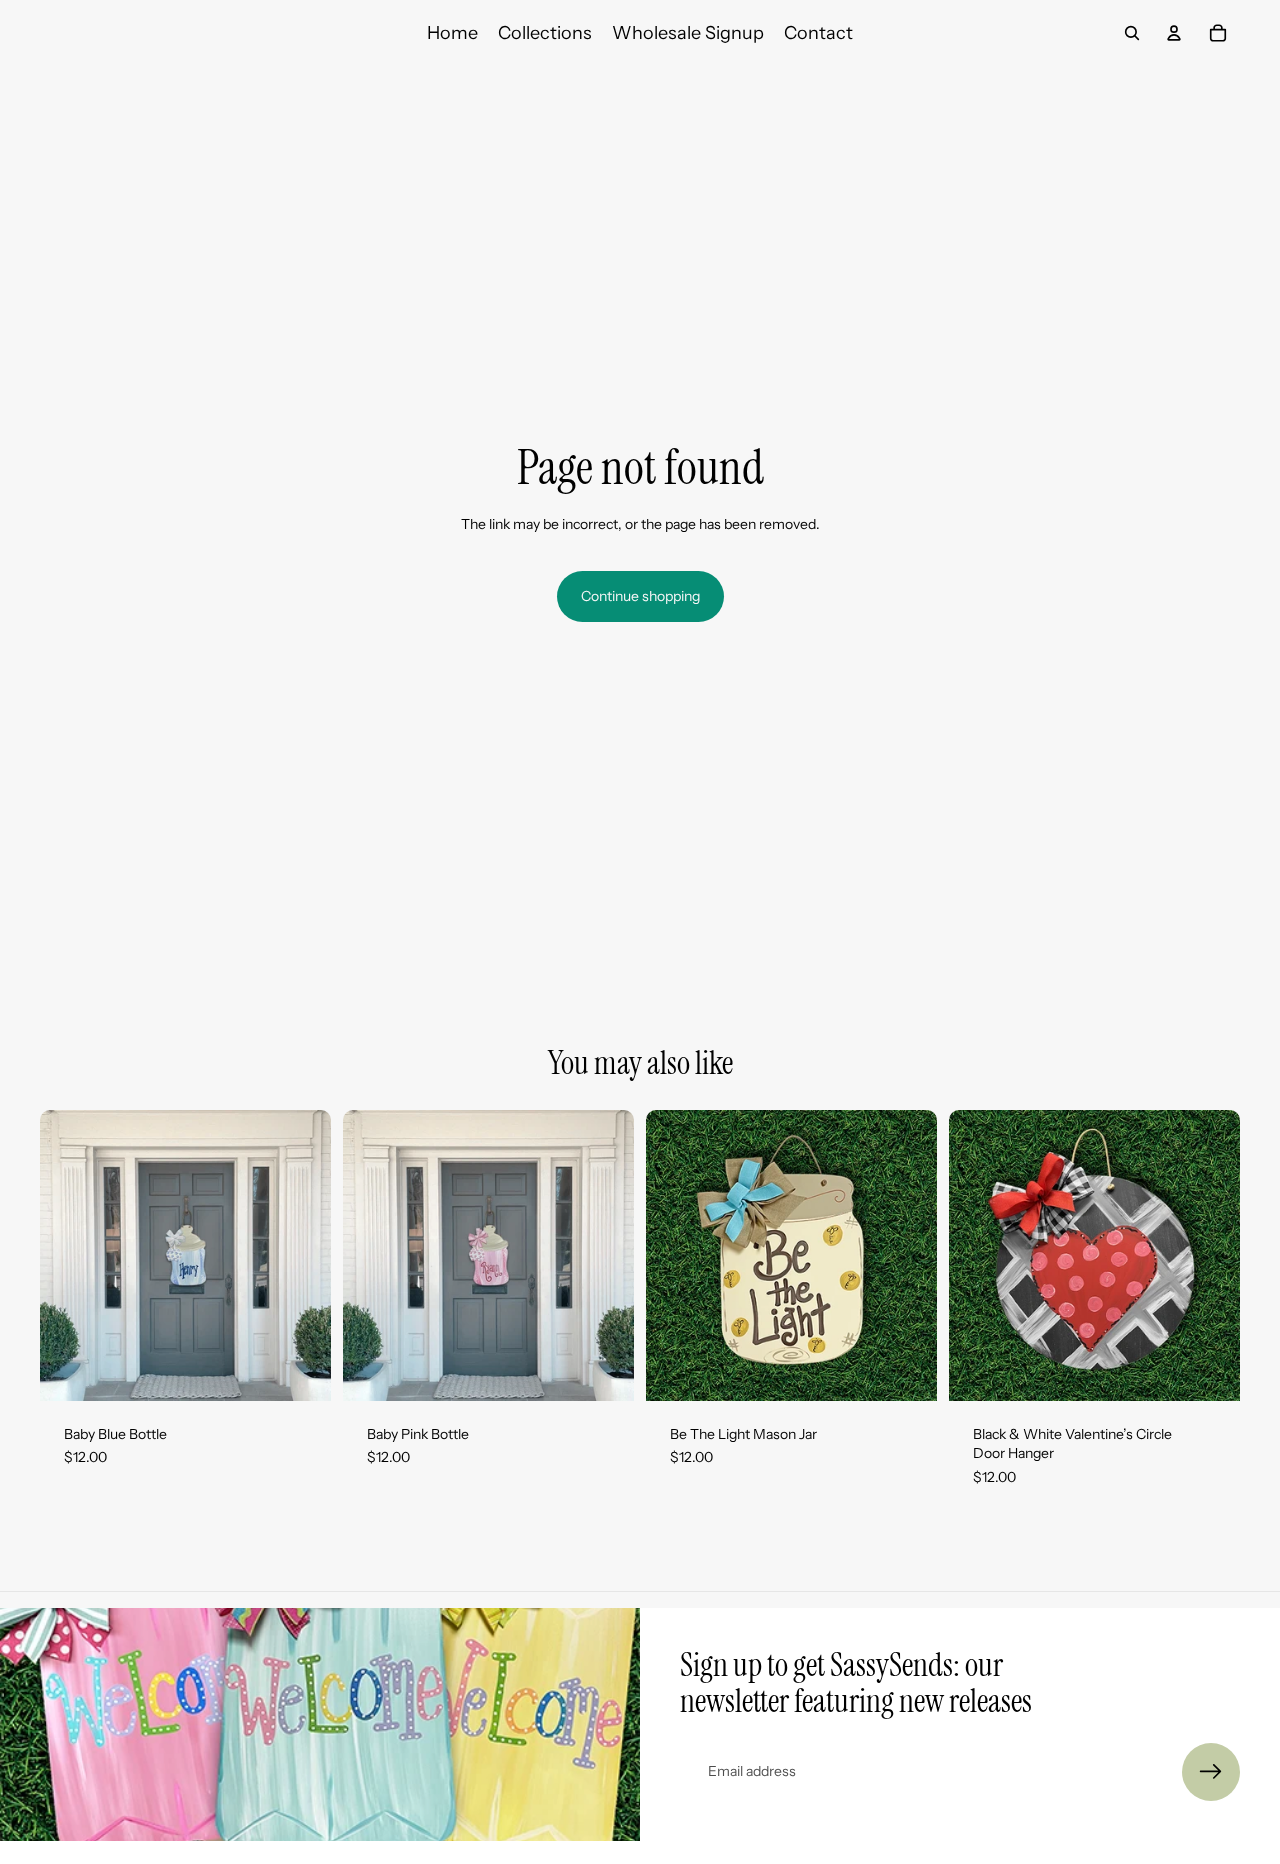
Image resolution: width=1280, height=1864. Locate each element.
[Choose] (300, 1370)
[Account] (1174, 33)
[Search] (1132, 33)
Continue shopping (640, 596)
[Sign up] (1211, 1772)
